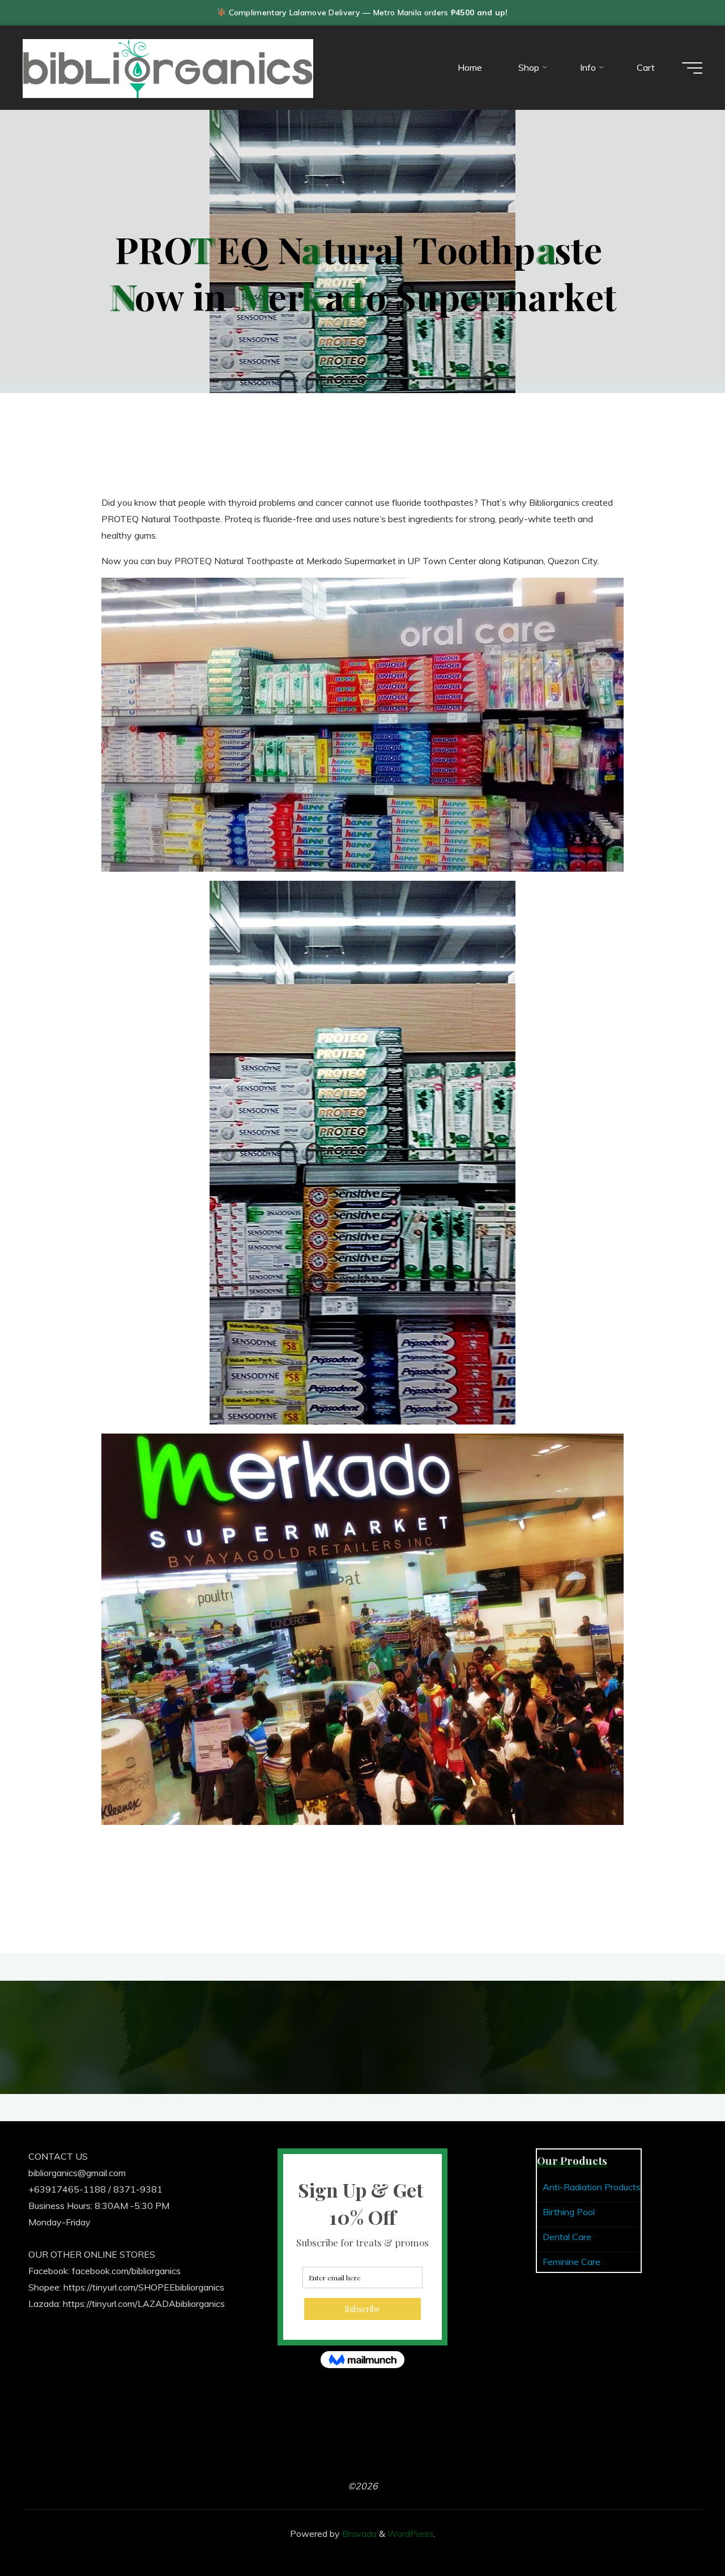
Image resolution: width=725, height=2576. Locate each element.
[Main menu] (692, 68)
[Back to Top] (681, 2532)
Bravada (358, 2534)
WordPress (410, 2534)
